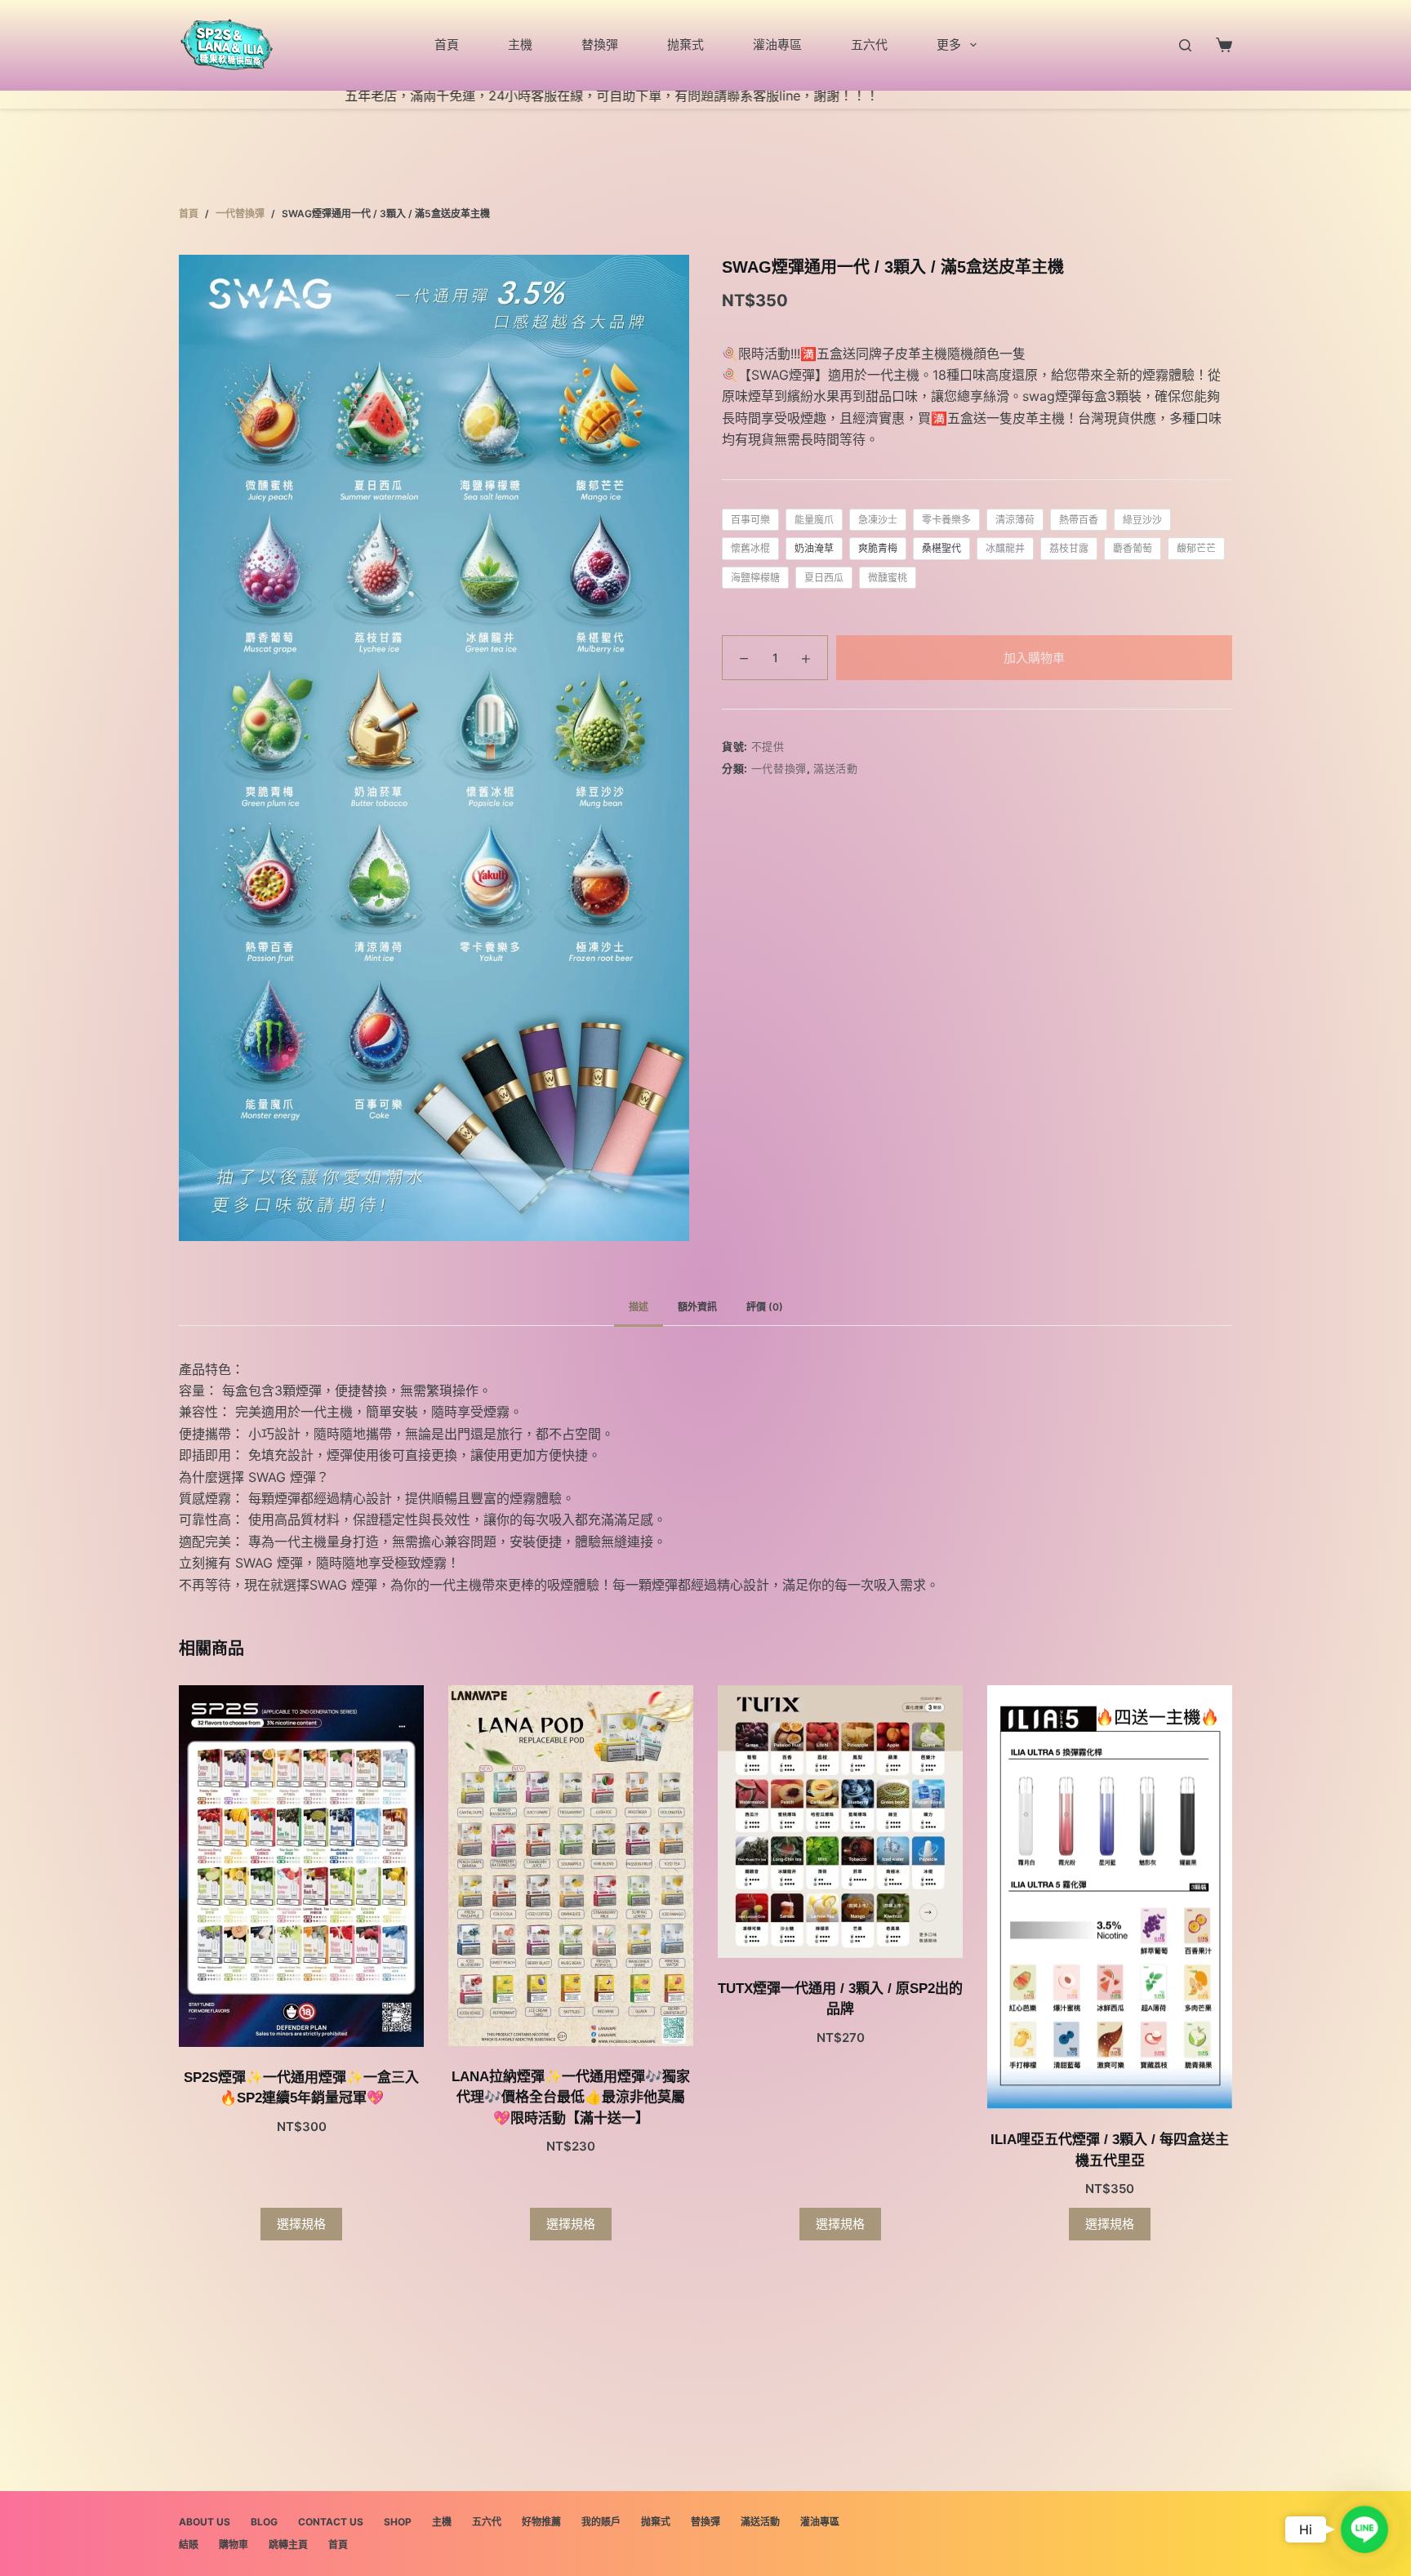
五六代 (869, 44)
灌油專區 (777, 44)
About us (205, 2522)
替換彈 (600, 44)
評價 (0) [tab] (765, 1307)
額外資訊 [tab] (697, 1307)
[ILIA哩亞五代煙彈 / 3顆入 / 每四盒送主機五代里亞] (1110, 1897)
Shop (398, 2522)
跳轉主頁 (288, 2545)
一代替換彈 (779, 768)
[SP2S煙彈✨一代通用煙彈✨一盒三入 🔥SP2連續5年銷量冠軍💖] (301, 1866)
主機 (520, 44)
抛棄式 (685, 44)
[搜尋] (1185, 45)
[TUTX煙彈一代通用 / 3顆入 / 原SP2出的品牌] (840, 1822)
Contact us (331, 2522)
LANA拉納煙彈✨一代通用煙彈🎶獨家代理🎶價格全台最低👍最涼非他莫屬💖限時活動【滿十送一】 (571, 2098)
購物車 (234, 2545)
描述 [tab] (639, 1307)
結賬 (189, 2545)
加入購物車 (1034, 658)
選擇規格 (301, 2224)
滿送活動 (836, 768)
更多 (949, 44)
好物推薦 (541, 2522)
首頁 (447, 44)
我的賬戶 (601, 2522)
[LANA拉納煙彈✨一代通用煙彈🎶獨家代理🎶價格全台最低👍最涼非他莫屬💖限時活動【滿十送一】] (571, 1866)
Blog (264, 2522)
